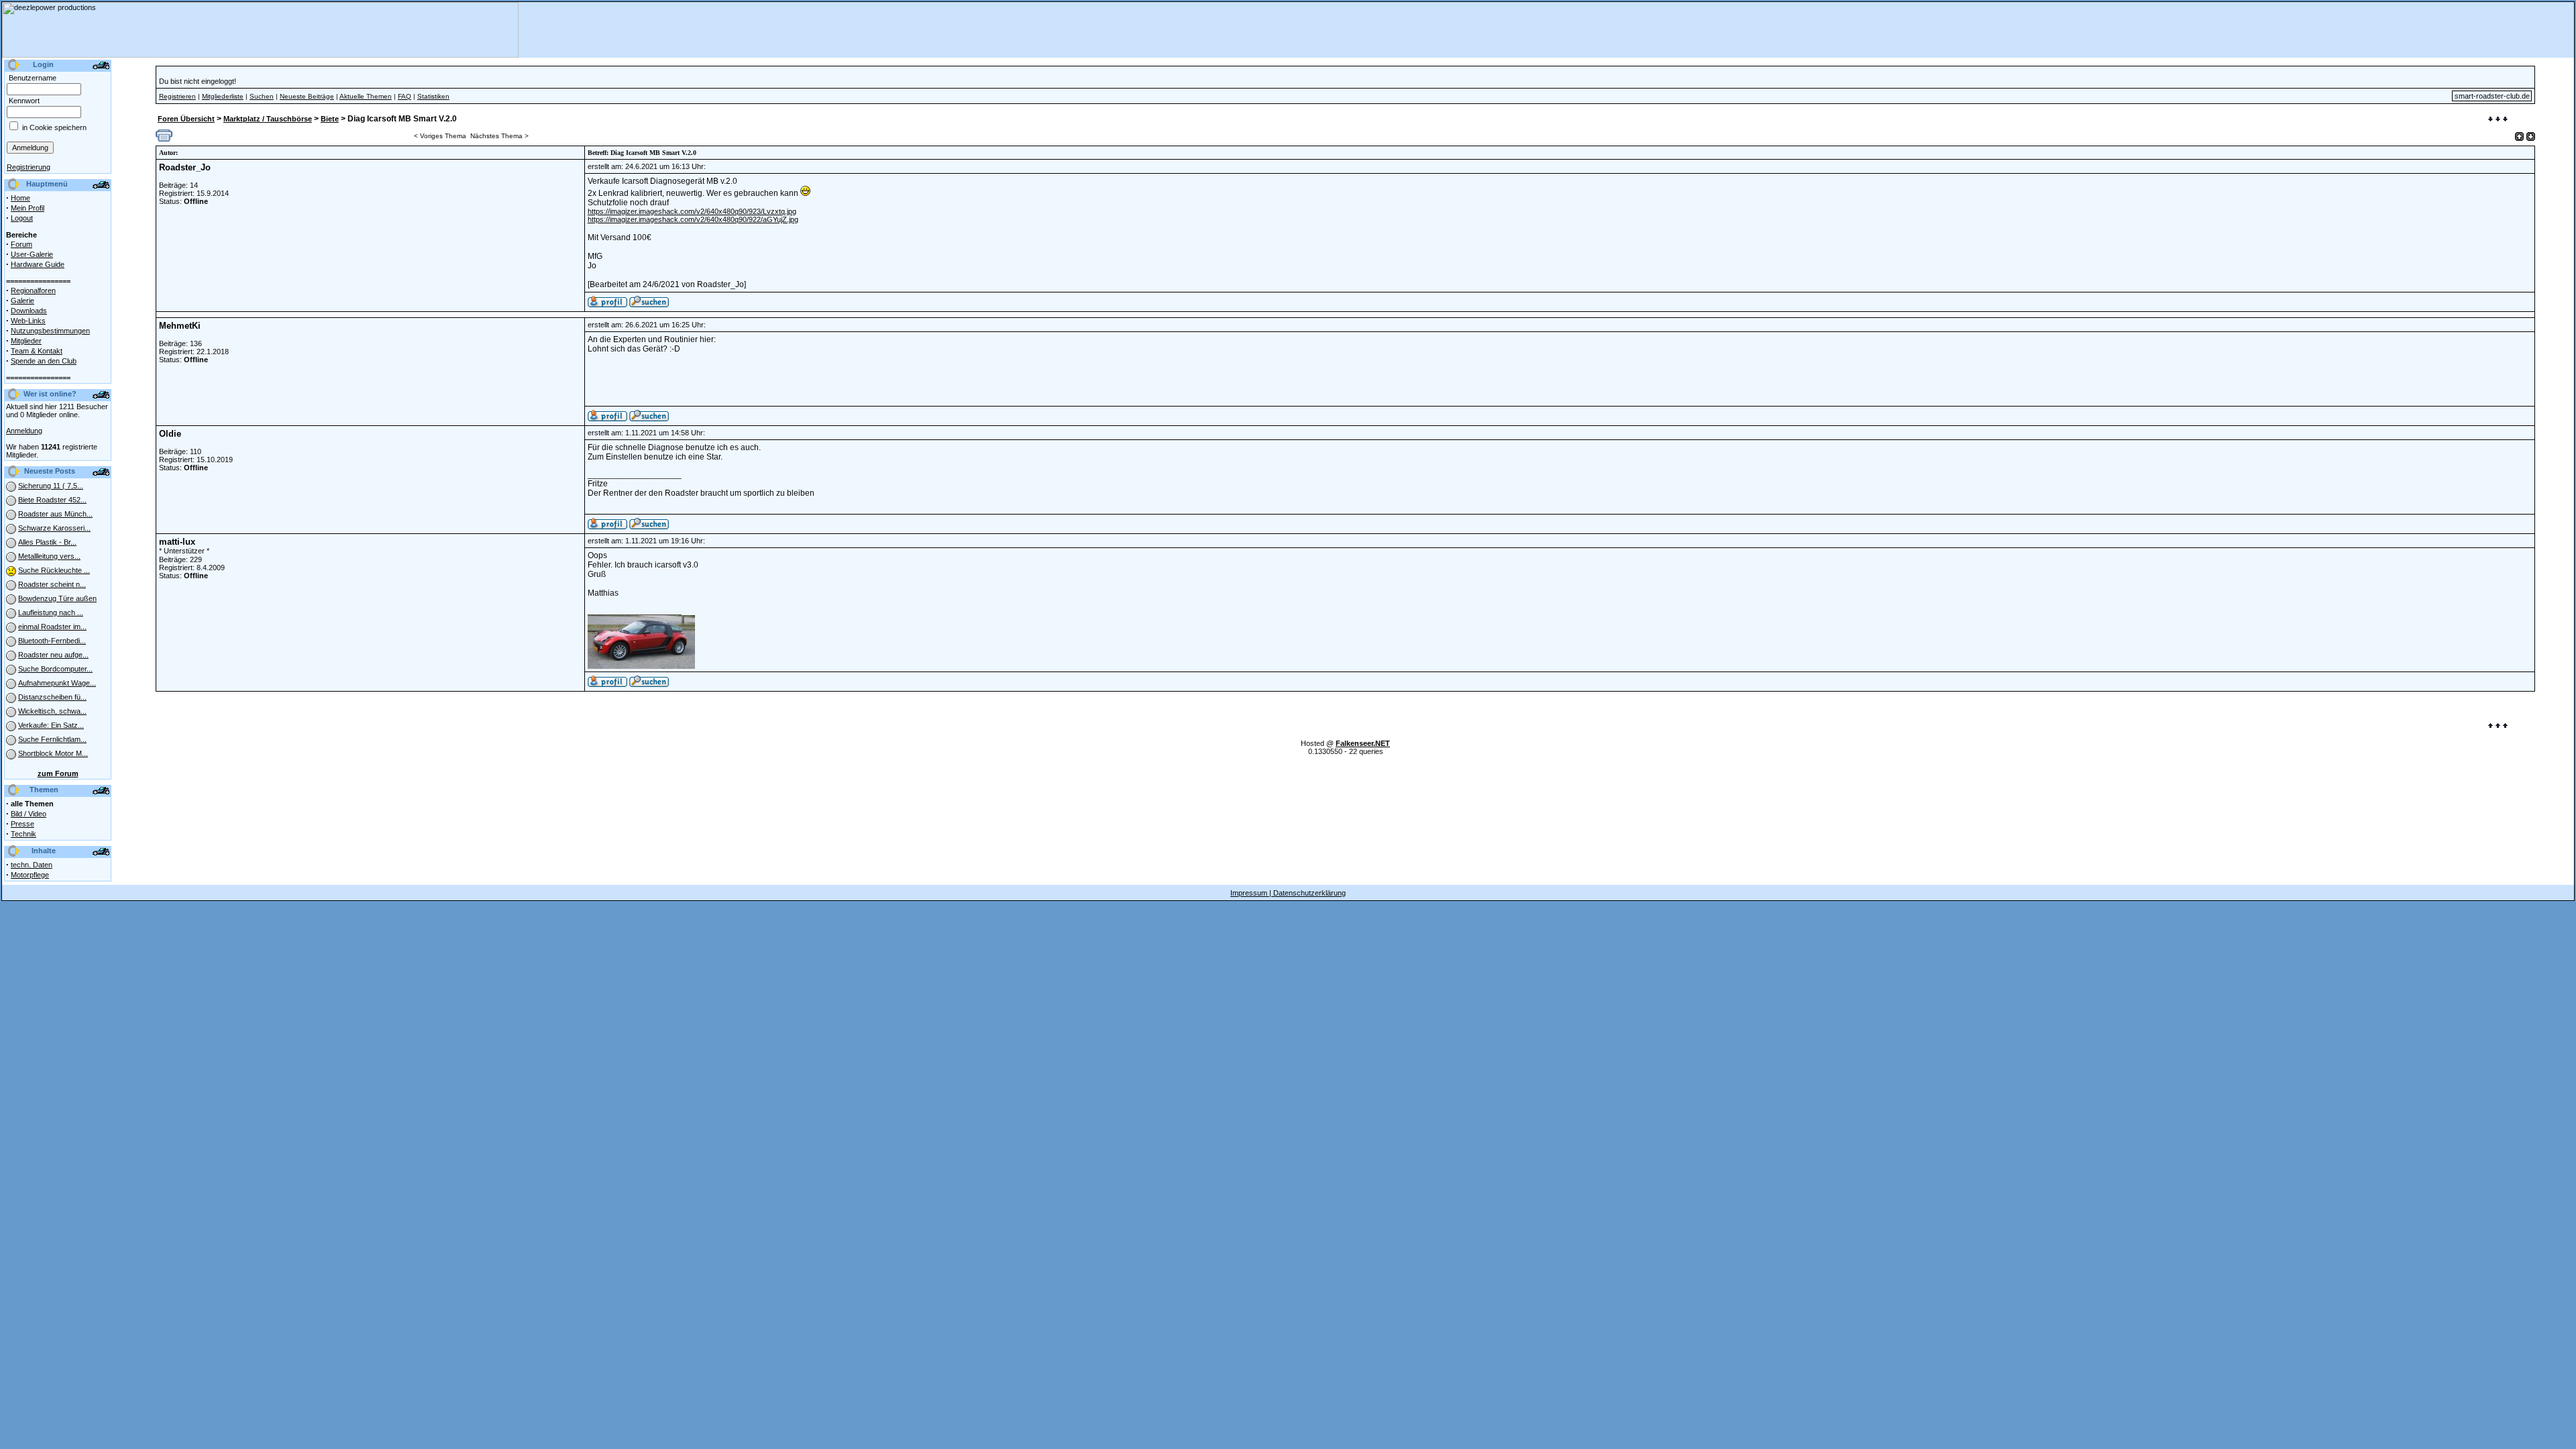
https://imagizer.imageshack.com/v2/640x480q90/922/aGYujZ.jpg (693, 219)
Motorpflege (30, 875)
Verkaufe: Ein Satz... (51, 725)
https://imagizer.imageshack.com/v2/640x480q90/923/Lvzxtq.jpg (692, 211)
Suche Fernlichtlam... (52, 739)
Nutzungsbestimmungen (50, 331)
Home (20, 198)
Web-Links (28, 321)
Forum (21, 244)
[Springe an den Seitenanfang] (2498, 727)
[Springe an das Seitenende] (2498, 120)
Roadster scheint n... (52, 584)
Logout (22, 218)
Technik (23, 834)
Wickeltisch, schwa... (52, 711)
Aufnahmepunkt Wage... (57, 683)
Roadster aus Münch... (55, 514)
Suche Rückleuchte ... (54, 570)
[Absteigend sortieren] (2531, 136)
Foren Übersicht (186, 119)
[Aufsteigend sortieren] (2519, 136)
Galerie (22, 301)
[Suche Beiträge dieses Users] (649, 305)
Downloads (29, 311)
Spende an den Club (44, 361)
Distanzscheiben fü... (52, 697)
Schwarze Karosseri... (54, 528)
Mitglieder (26, 341)
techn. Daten (32, 865)
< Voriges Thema (440, 136)
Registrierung (29, 167)
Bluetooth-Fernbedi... (52, 641)
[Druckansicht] (164, 139)
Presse (22, 824)
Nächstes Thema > (499, 136)
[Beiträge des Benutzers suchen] (649, 419)
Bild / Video (29, 814)
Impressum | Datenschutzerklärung (1288, 893)
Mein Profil (28, 208)
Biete (330, 119)
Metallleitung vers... (49, 556)
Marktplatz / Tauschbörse (268, 119)
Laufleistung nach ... (51, 612)
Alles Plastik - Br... (47, 542)
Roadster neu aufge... (53, 655)
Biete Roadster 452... (52, 500)
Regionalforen (33, 290)
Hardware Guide (38, 264)
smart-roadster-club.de (2492, 96)
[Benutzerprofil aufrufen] (607, 305)
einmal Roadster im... (52, 627)
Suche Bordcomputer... (55, 669)
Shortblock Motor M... (53, 753)
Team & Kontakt (37, 351)
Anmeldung (24, 431)
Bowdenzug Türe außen (57, 598)
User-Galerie (32, 254)
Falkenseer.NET (1363, 743)
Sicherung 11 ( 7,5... (51, 486)
